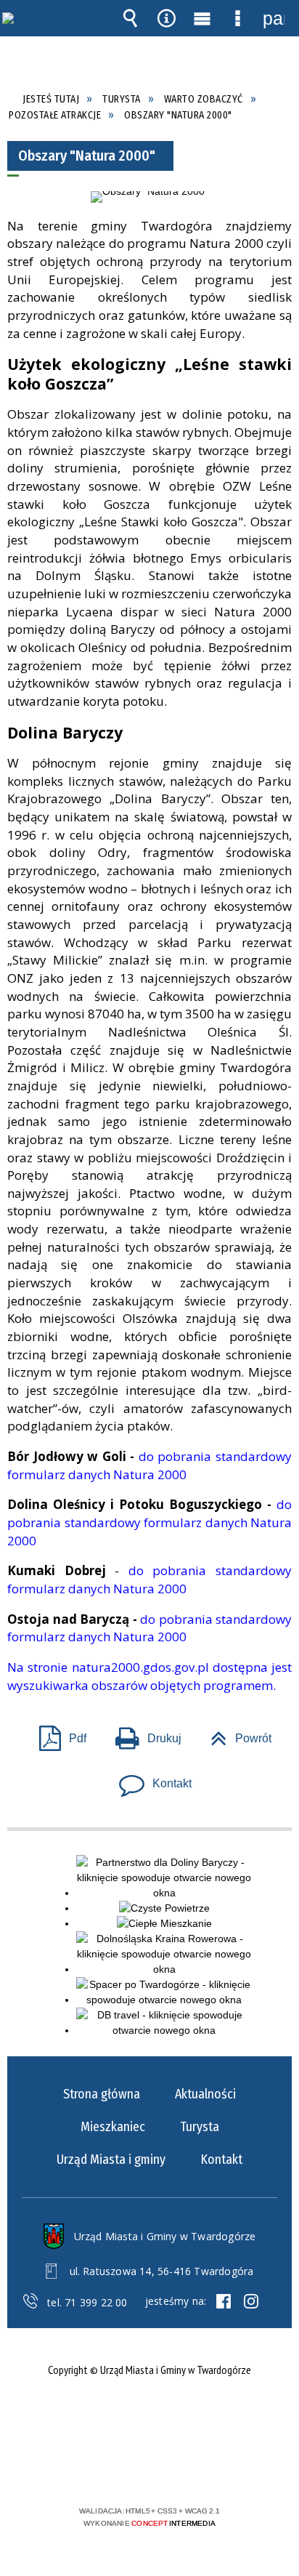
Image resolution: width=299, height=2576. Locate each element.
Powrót (235, 1734)
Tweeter (251, 2301)
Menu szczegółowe (238, 18)
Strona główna (102, 2094)
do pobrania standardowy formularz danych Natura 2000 (149, 1465)
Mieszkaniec (113, 2127)
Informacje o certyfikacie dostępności (150, 2417)
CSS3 (148, 2469)
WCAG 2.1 (194, 2468)
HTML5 (126, 2469)
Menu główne (202, 18)
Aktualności (205, 2094)
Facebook (224, 2301)
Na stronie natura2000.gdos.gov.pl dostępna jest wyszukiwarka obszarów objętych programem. (149, 1676)
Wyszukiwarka (131, 18)
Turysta (200, 2127)
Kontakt (149, 1779)
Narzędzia (166, 18)
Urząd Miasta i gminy (111, 2160)
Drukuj (143, 1734)
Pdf (57, 1734)
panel (274, 18)
